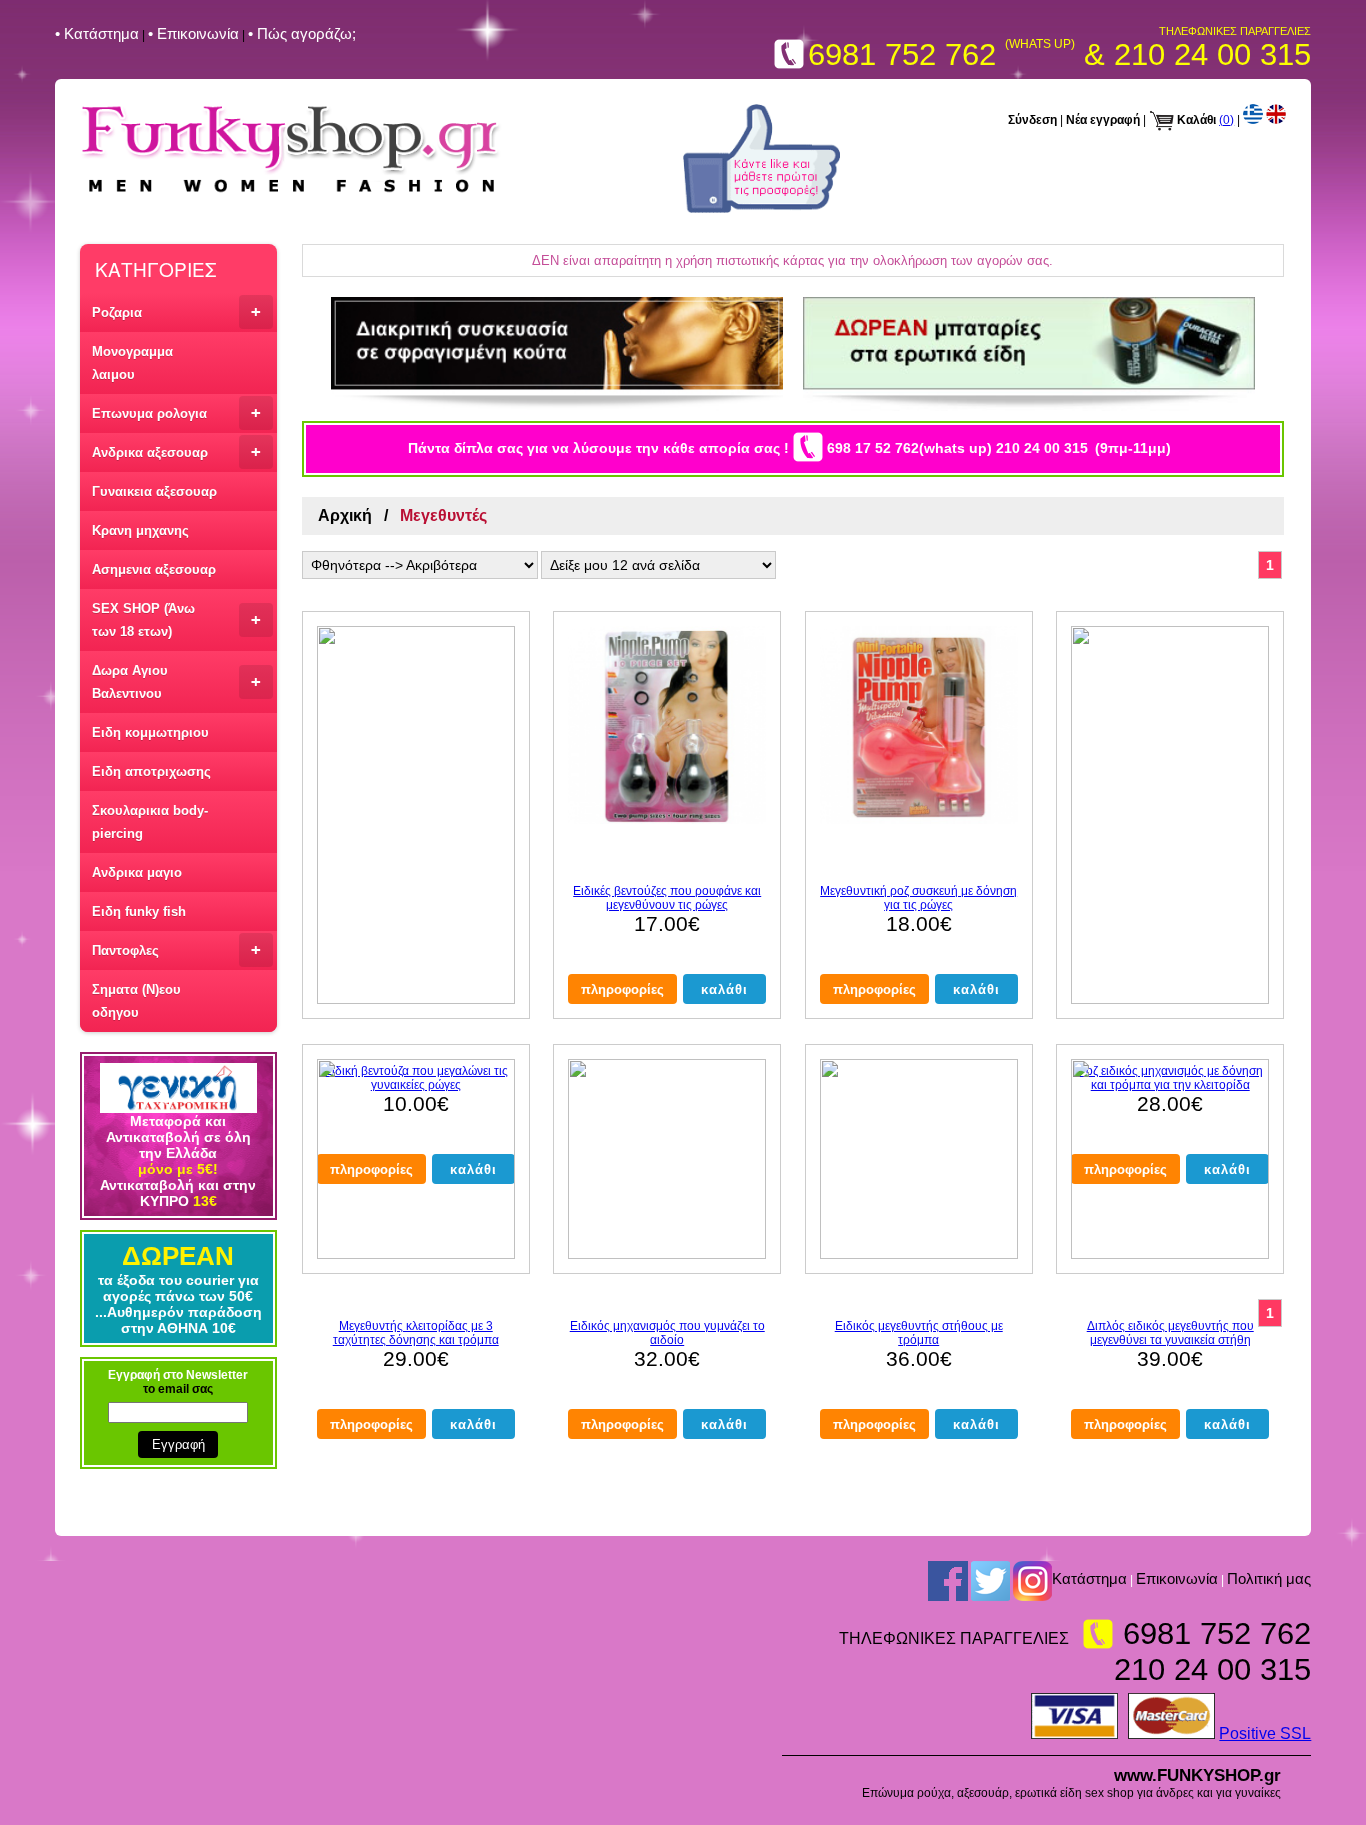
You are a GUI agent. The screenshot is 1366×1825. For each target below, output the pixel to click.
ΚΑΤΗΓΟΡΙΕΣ (155, 268)
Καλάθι (1196, 120)
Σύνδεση (1032, 120)
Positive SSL (1265, 1733)
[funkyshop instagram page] (1032, 1580)
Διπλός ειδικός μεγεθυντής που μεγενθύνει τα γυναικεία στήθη (1170, 1333)
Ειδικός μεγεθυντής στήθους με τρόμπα (919, 1333)
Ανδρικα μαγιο (137, 872)
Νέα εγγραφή (1103, 120)
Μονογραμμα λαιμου (132, 363)
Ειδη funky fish (139, 911)
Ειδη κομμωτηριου (150, 732)
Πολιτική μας (1269, 1578)
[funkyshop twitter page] (990, 1580)
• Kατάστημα (97, 33)
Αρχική (345, 515)
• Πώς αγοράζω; (302, 33)
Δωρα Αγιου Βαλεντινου (176, 682)
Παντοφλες (176, 949)
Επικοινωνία (1177, 1578)
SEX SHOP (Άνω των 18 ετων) (176, 620)
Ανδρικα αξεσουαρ (176, 451)
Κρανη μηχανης (140, 530)
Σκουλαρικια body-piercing (150, 822)
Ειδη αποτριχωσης (151, 771)
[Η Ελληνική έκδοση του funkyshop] (1253, 120)
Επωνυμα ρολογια (176, 412)
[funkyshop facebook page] (761, 209)
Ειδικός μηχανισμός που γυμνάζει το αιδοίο (667, 1333)
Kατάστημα (1089, 1578)
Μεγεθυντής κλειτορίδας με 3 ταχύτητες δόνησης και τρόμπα (416, 1333)
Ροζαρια (176, 311)
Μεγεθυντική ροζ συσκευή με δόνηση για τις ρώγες (918, 898)
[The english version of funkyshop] (1276, 120)
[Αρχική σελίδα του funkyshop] (291, 193)
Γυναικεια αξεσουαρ (154, 491)
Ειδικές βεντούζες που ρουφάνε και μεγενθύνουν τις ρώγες (667, 898)
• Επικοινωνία (193, 33)
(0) (1226, 120)
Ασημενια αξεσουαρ (154, 569)
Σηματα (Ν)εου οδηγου (136, 1001)
